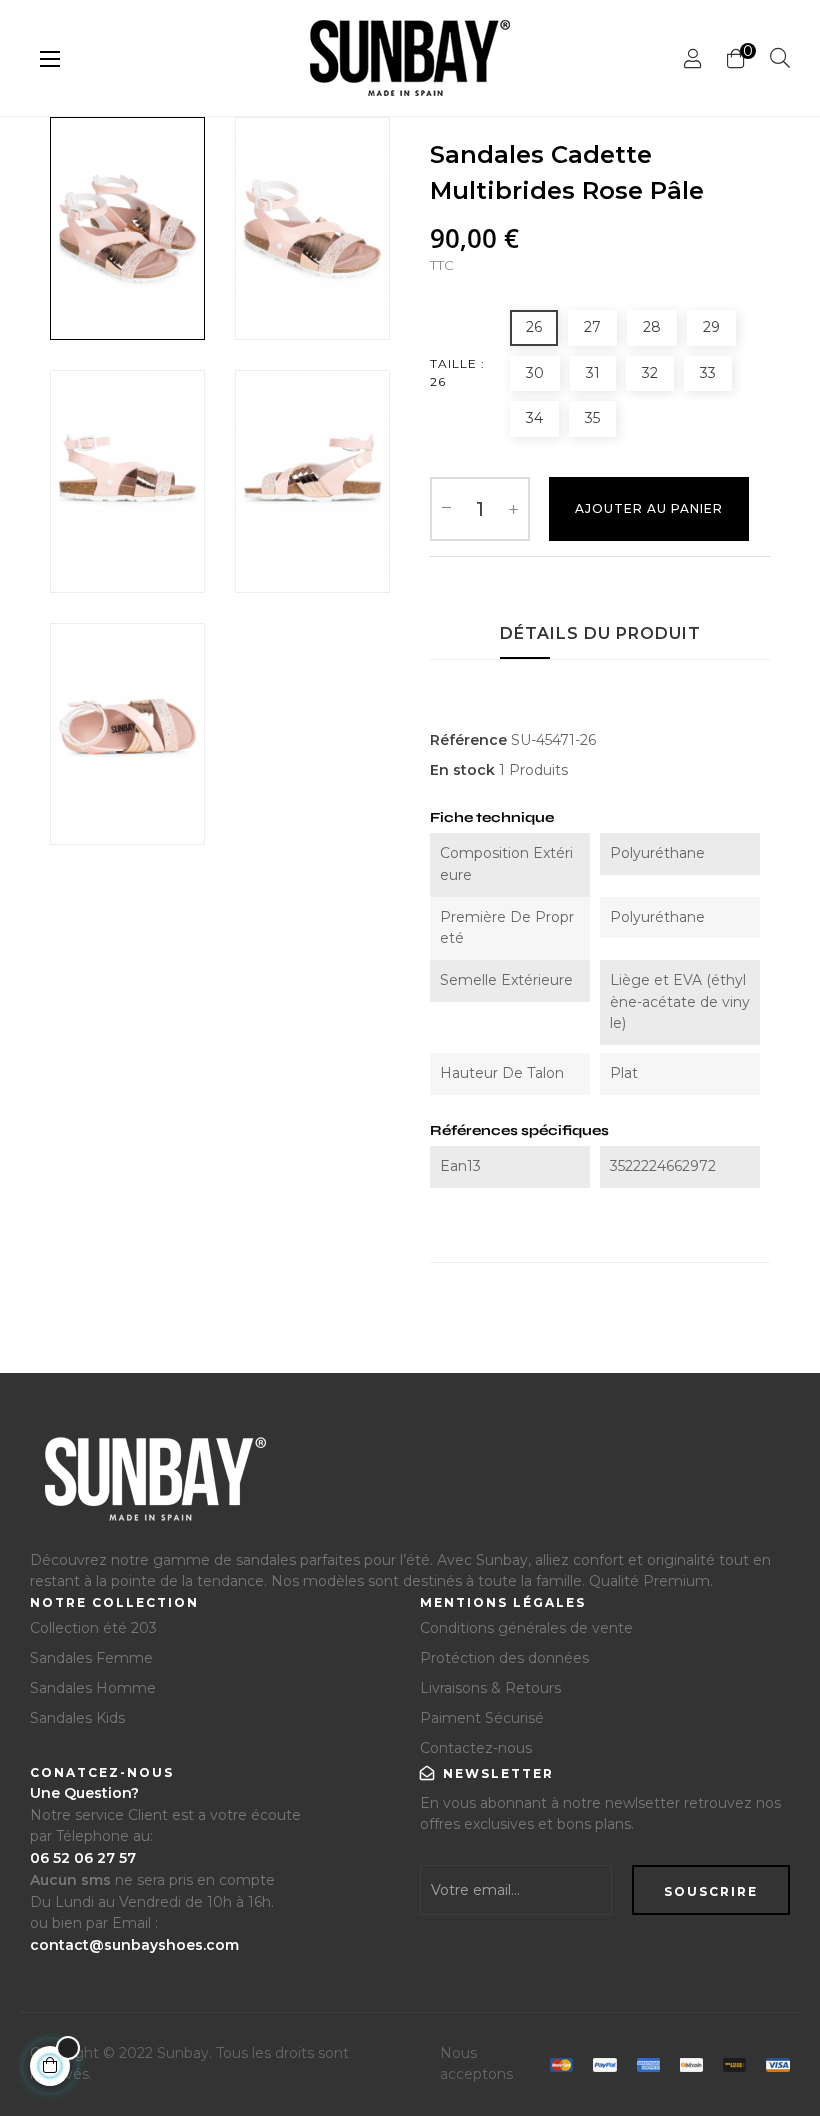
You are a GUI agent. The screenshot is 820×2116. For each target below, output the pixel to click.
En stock (462, 770)
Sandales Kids (77, 1718)
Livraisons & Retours (490, 1688)
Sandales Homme (93, 1688)
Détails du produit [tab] (600, 633)
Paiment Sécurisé (482, 1718)
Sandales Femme (91, 1658)
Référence (468, 740)
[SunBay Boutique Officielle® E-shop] (152, 1487)
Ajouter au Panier (649, 508)
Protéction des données (504, 1658)
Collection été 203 (93, 1628)
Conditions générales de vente (526, 1628)
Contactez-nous (476, 1748)
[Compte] (693, 59)
